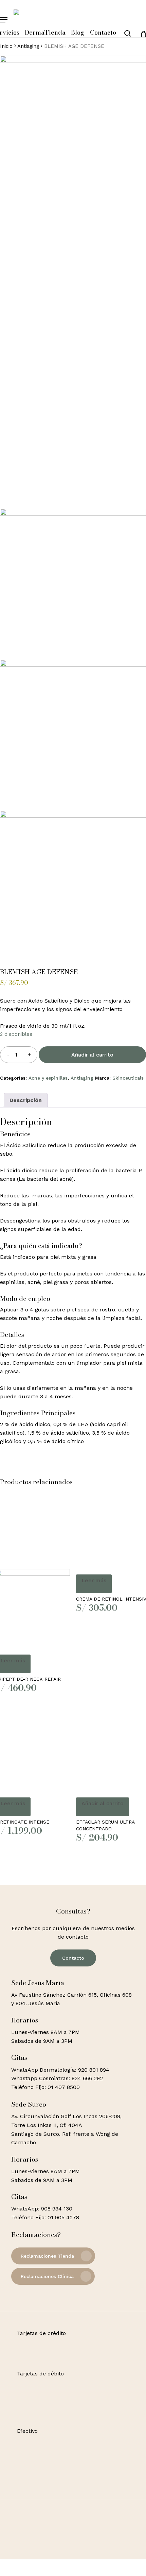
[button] (4, 20)
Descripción (26, 1100)
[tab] (26, 1100)
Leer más (94, 1580)
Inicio (6, 46)
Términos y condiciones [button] (51, 2555)
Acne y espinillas (48, 1078)
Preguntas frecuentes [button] (49, 2572)
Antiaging (28, 46)
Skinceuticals (128, 1078)
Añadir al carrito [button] (103, 1803)
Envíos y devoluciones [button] (49, 2563)
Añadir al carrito (92, 1055)
